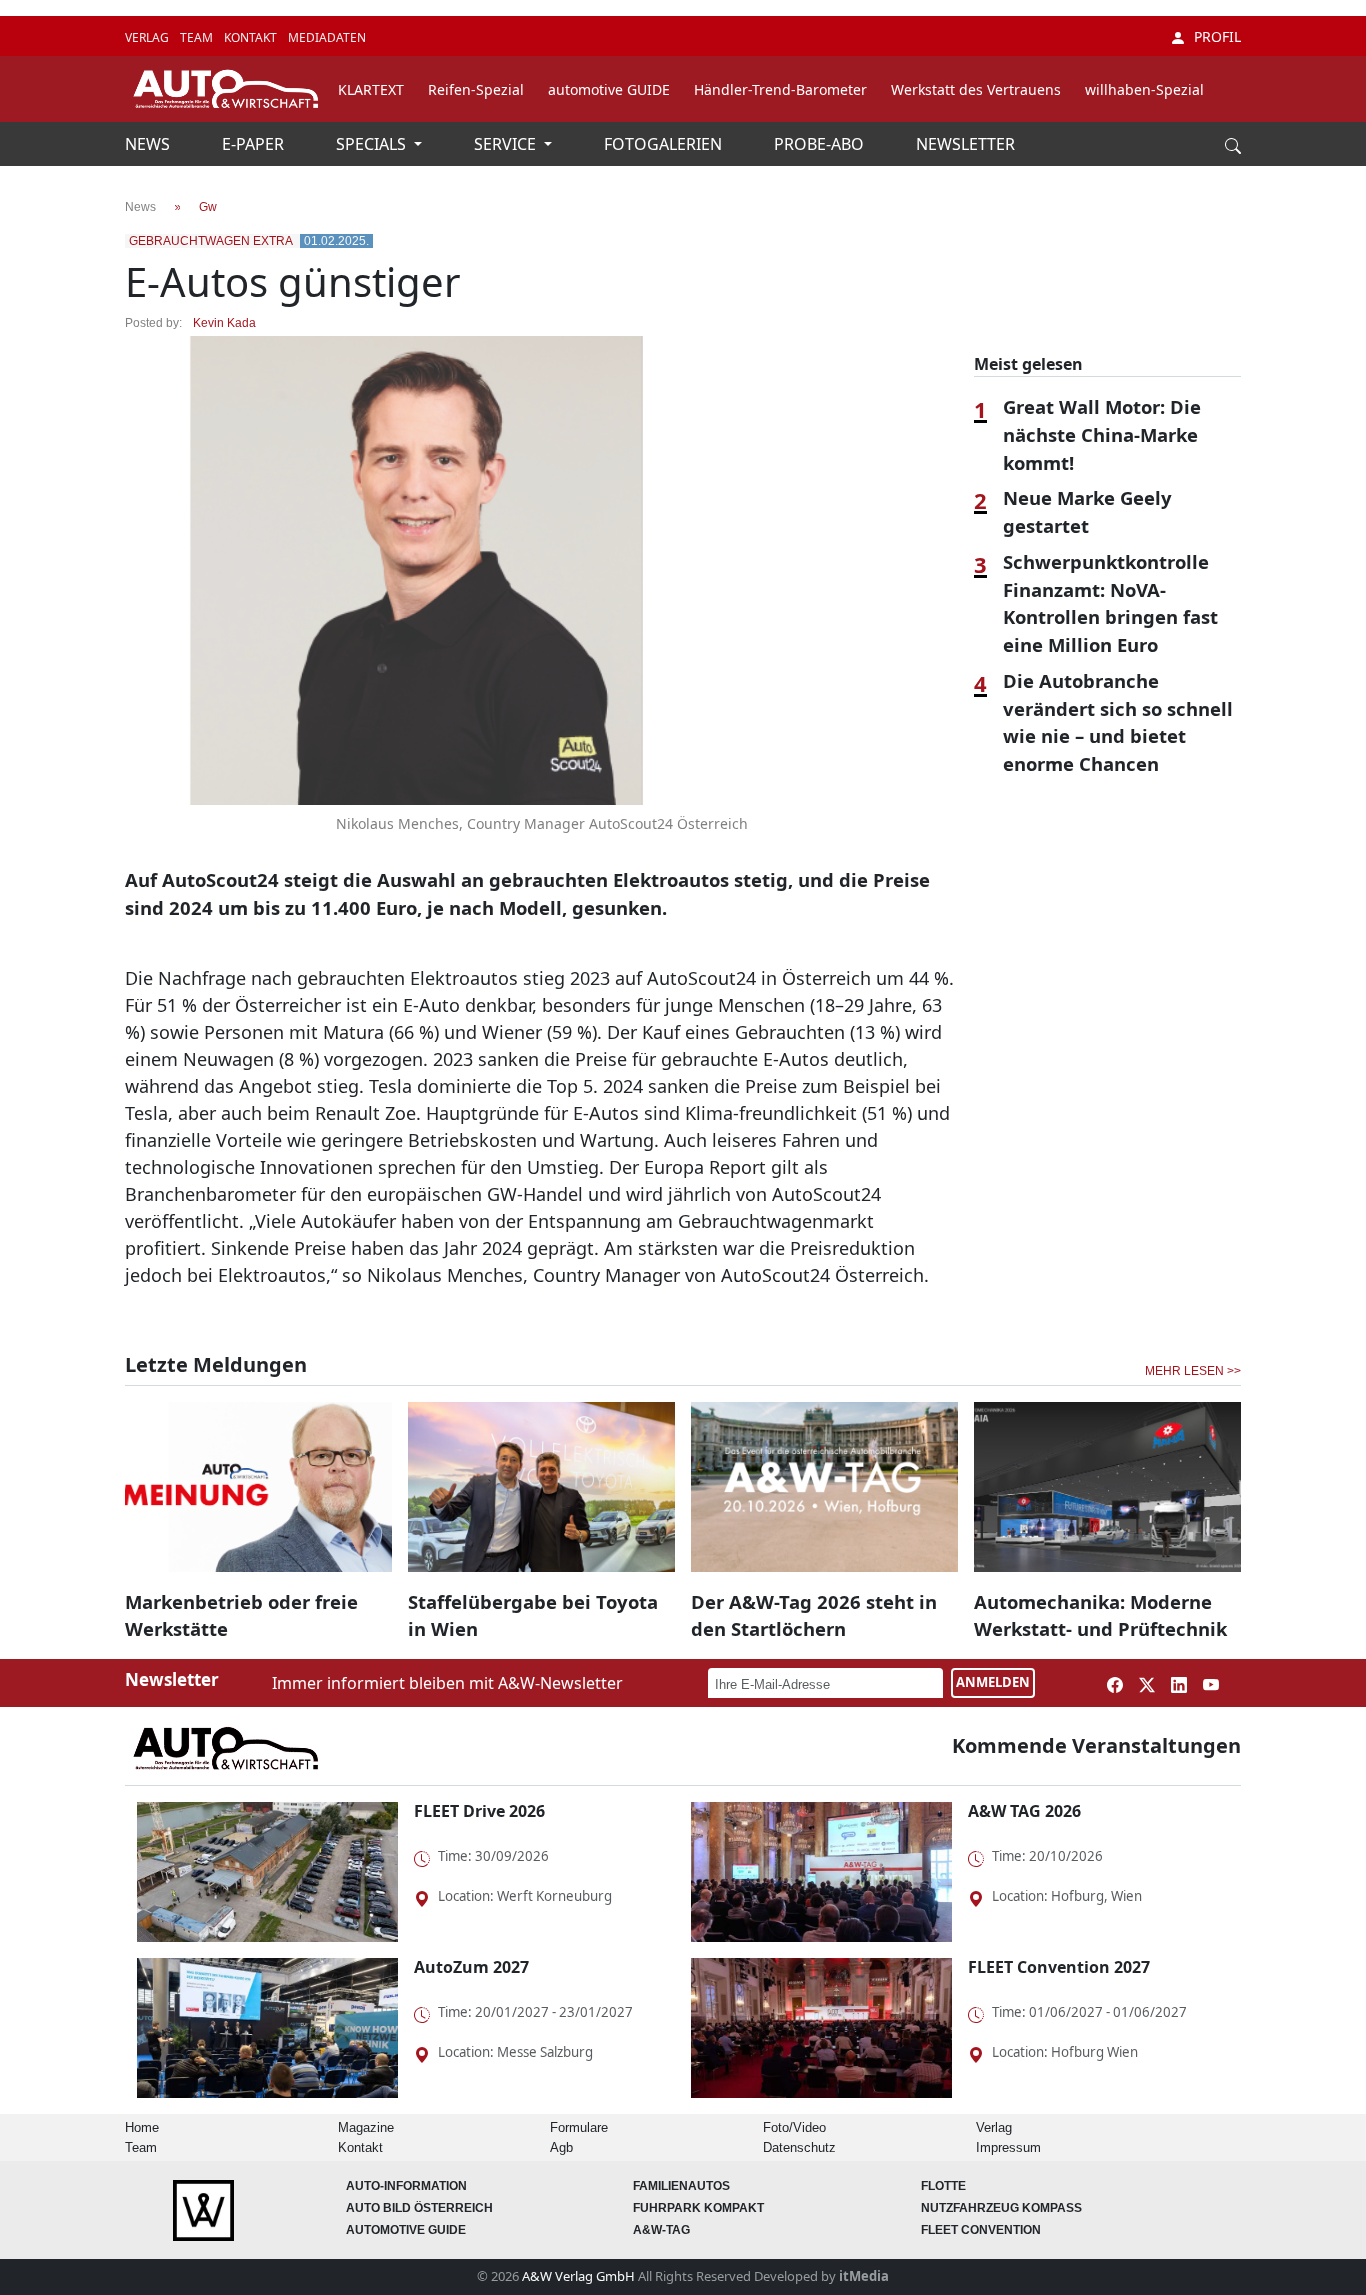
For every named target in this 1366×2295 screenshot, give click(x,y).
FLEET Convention (981, 2230)
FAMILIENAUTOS (681, 2186)
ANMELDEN (993, 1682)
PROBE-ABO (821, 144)
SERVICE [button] (507, 144)
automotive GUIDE (609, 89)
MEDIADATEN (327, 37)
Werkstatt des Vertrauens (976, 89)
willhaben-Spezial (1144, 89)
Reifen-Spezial (476, 89)
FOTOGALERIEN (665, 144)
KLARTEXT (371, 89)
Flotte (943, 2186)
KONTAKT (252, 37)
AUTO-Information (406, 2186)
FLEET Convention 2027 (1059, 1967)
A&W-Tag (661, 2230)
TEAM (198, 37)
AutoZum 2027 (471, 1967)
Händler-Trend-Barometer (780, 89)
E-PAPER (255, 144)
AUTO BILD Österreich (419, 2208)
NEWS (149, 144)
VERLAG (148, 37)
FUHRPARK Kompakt (698, 2208)
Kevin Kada (224, 323)
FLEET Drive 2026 (479, 1811)
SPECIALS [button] (373, 144)
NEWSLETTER (965, 144)
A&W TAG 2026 (1024, 1811)
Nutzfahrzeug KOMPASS (1001, 2208)
